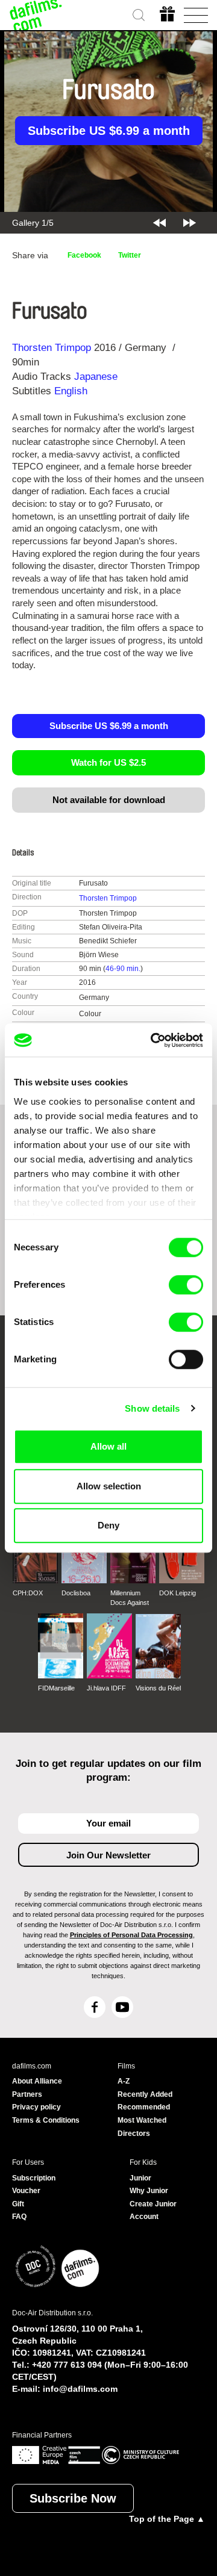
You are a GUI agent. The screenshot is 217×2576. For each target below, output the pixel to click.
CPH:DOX (28, 1593)
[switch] (186, 1285)
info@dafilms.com (80, 2389)
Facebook (84, 255)
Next (190, 223)
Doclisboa (76, 1593)
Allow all (108, 1446)
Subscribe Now (73, 2498)
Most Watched (142, 2120)
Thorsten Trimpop (52, 348)
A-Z (124, 2081)
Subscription (34, 2178)
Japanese (96, 377)
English (71, 391)
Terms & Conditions (46, 2120)
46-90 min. (123, 969)
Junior (140, 2178)
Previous (159, 223)
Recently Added (145, 2094)
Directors (134, 2134)
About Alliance (37, 2081)
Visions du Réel (158, 1688)
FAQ (19, 2217)
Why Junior (149, 2191)
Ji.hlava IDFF (106, 1688)
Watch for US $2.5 (108, 762)
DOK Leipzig (178, 1593)
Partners (27, 2094)
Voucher (26, 2191)
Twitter (130, 255)
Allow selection (109, 1486)
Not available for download (109, 800)
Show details (152, 1408)
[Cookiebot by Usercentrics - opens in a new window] (153, 1040)
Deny (108, 1525)
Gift (18, 2204)
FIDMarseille (56, 1688)
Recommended (144, 2107)
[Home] (36, 15)
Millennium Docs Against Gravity (130, 1598)
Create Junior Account (153, 2211)
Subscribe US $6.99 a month (109, 131)
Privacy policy (36, 2107)
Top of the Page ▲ (167, 2519)
